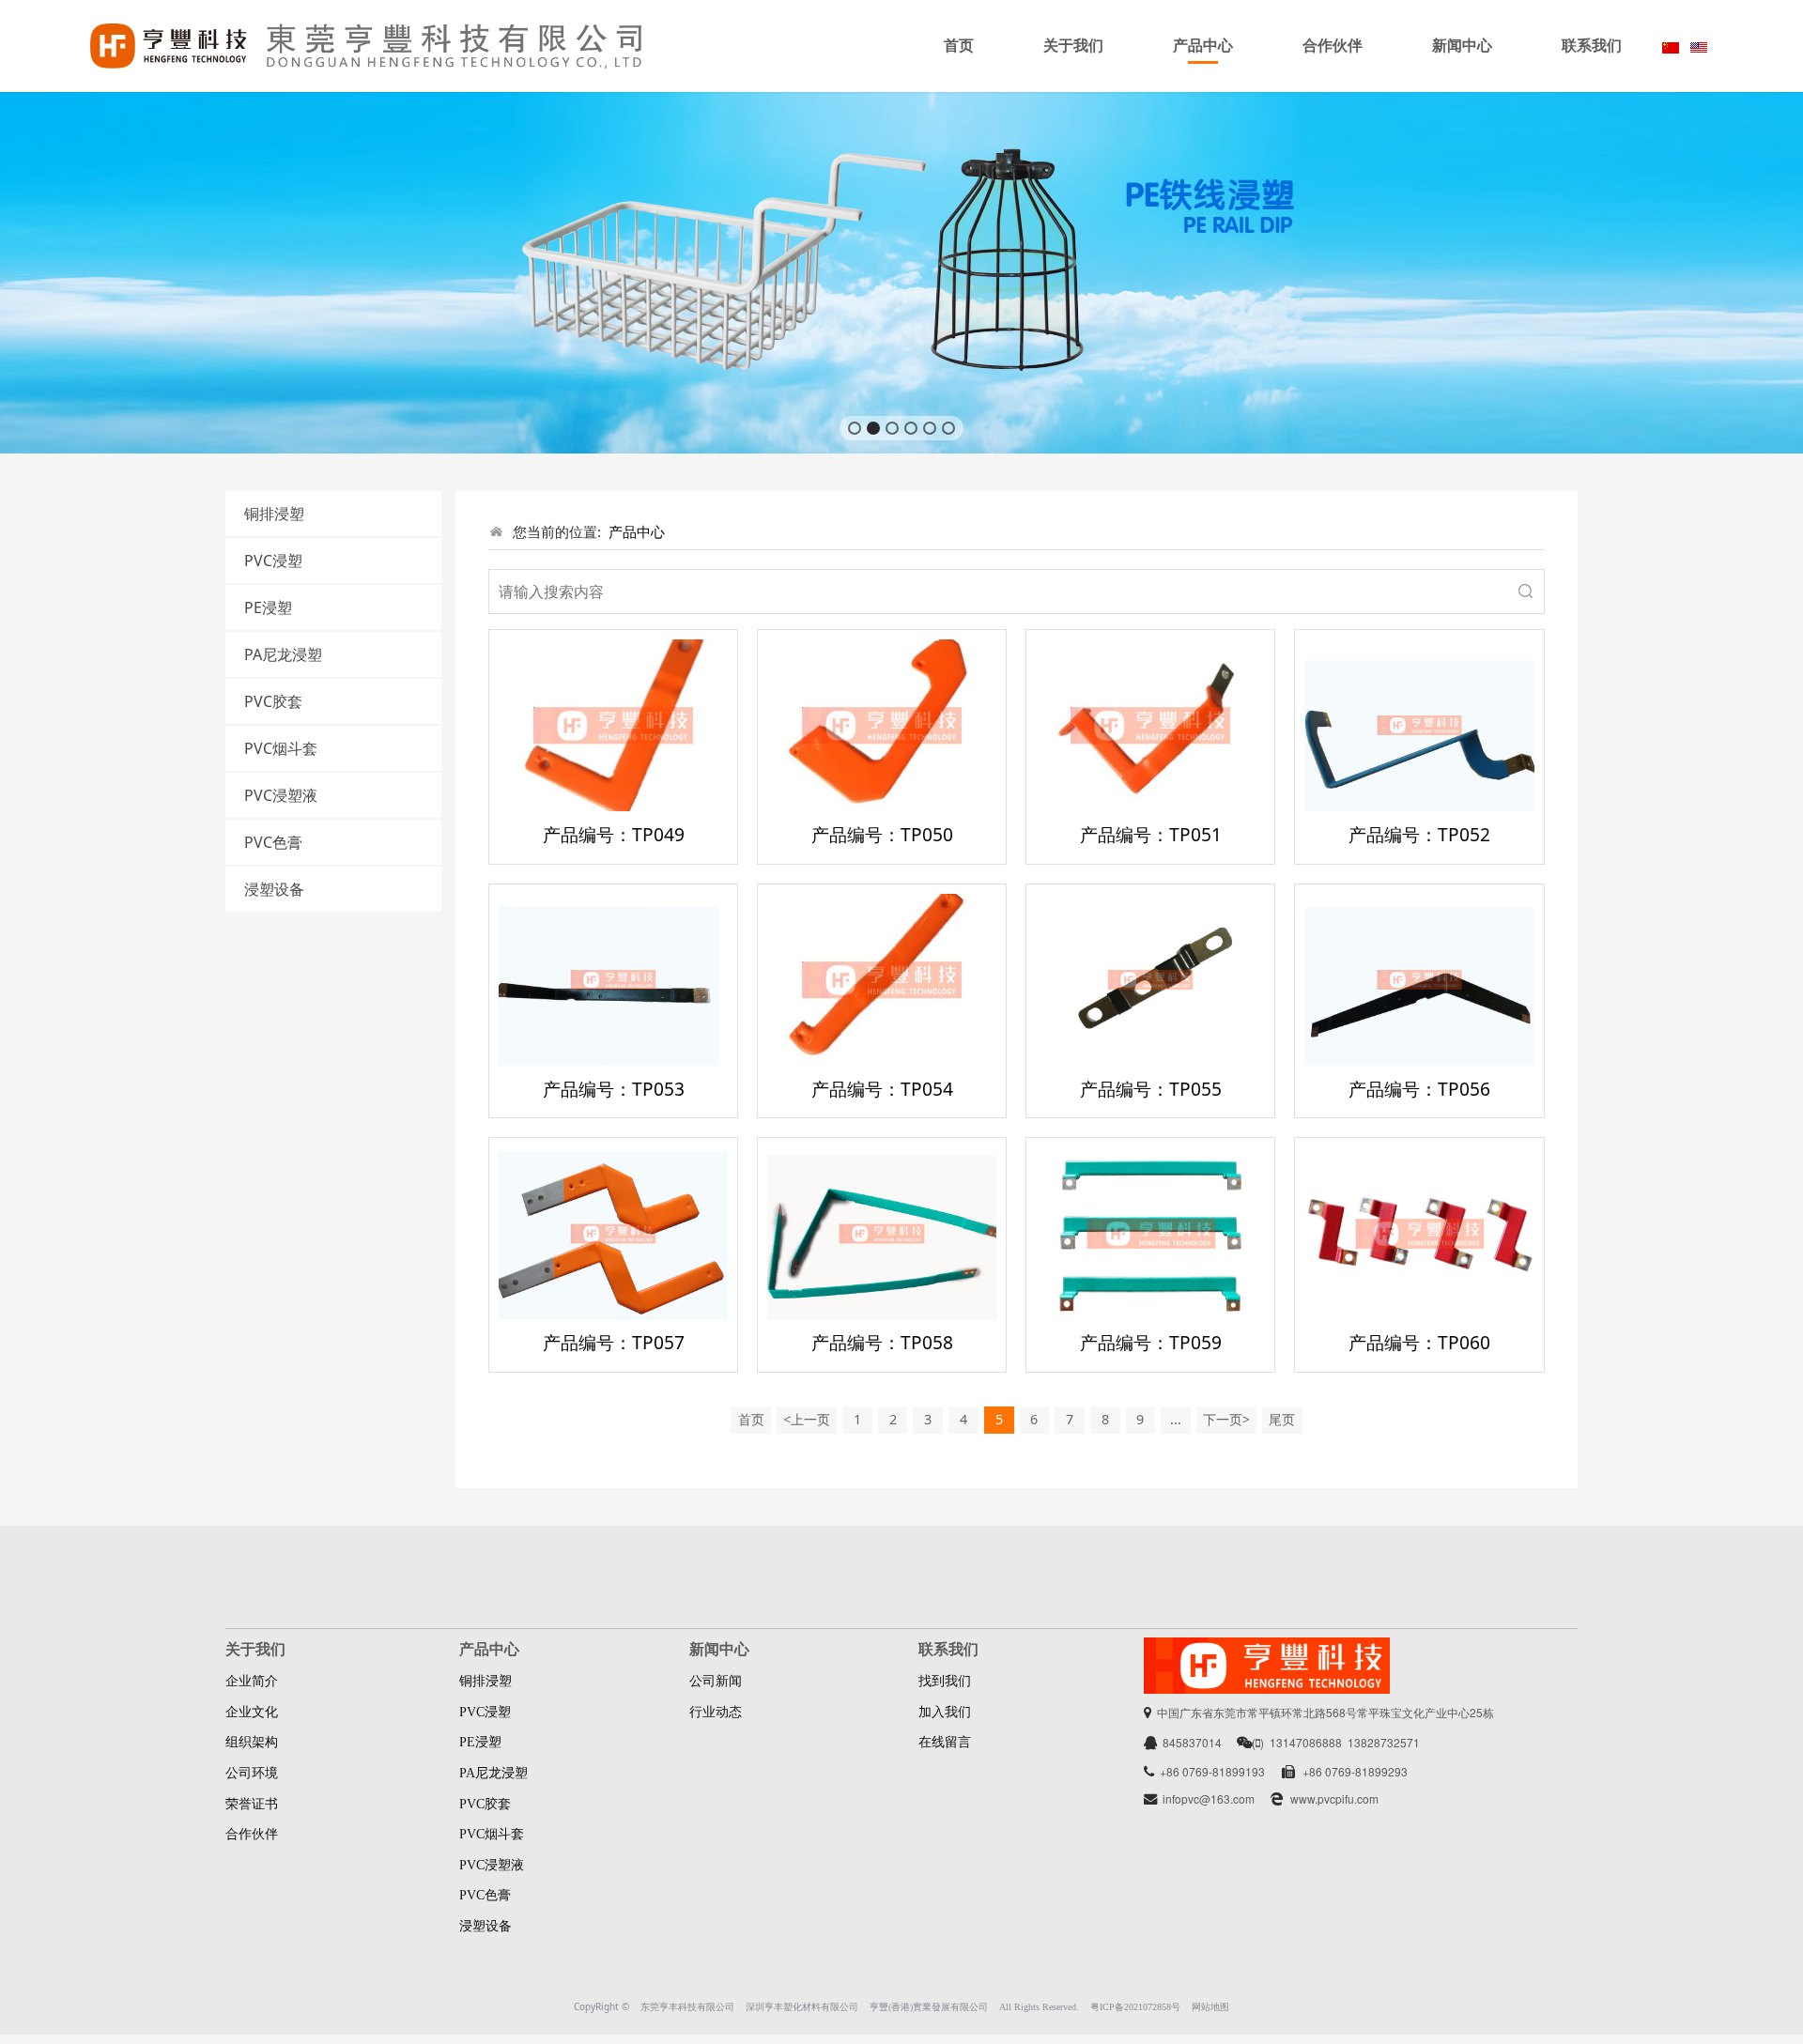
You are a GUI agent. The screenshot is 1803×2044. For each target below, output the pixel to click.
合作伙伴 (1333, 46)
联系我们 (1592, 46)
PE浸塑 (268, 607)
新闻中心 (1462, 46)
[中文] (1671, 46)
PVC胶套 (273, 701)
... (1176, 1419)
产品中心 (1203, 46)
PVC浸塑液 (281, 795)
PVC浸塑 (273, 561)
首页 (959, 46)
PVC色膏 (273, 842)
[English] (1699, 46)
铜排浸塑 (274, 514)
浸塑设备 (274, 889)
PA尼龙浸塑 (283, 654)
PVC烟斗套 (281, 748)
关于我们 (1073, 46)
